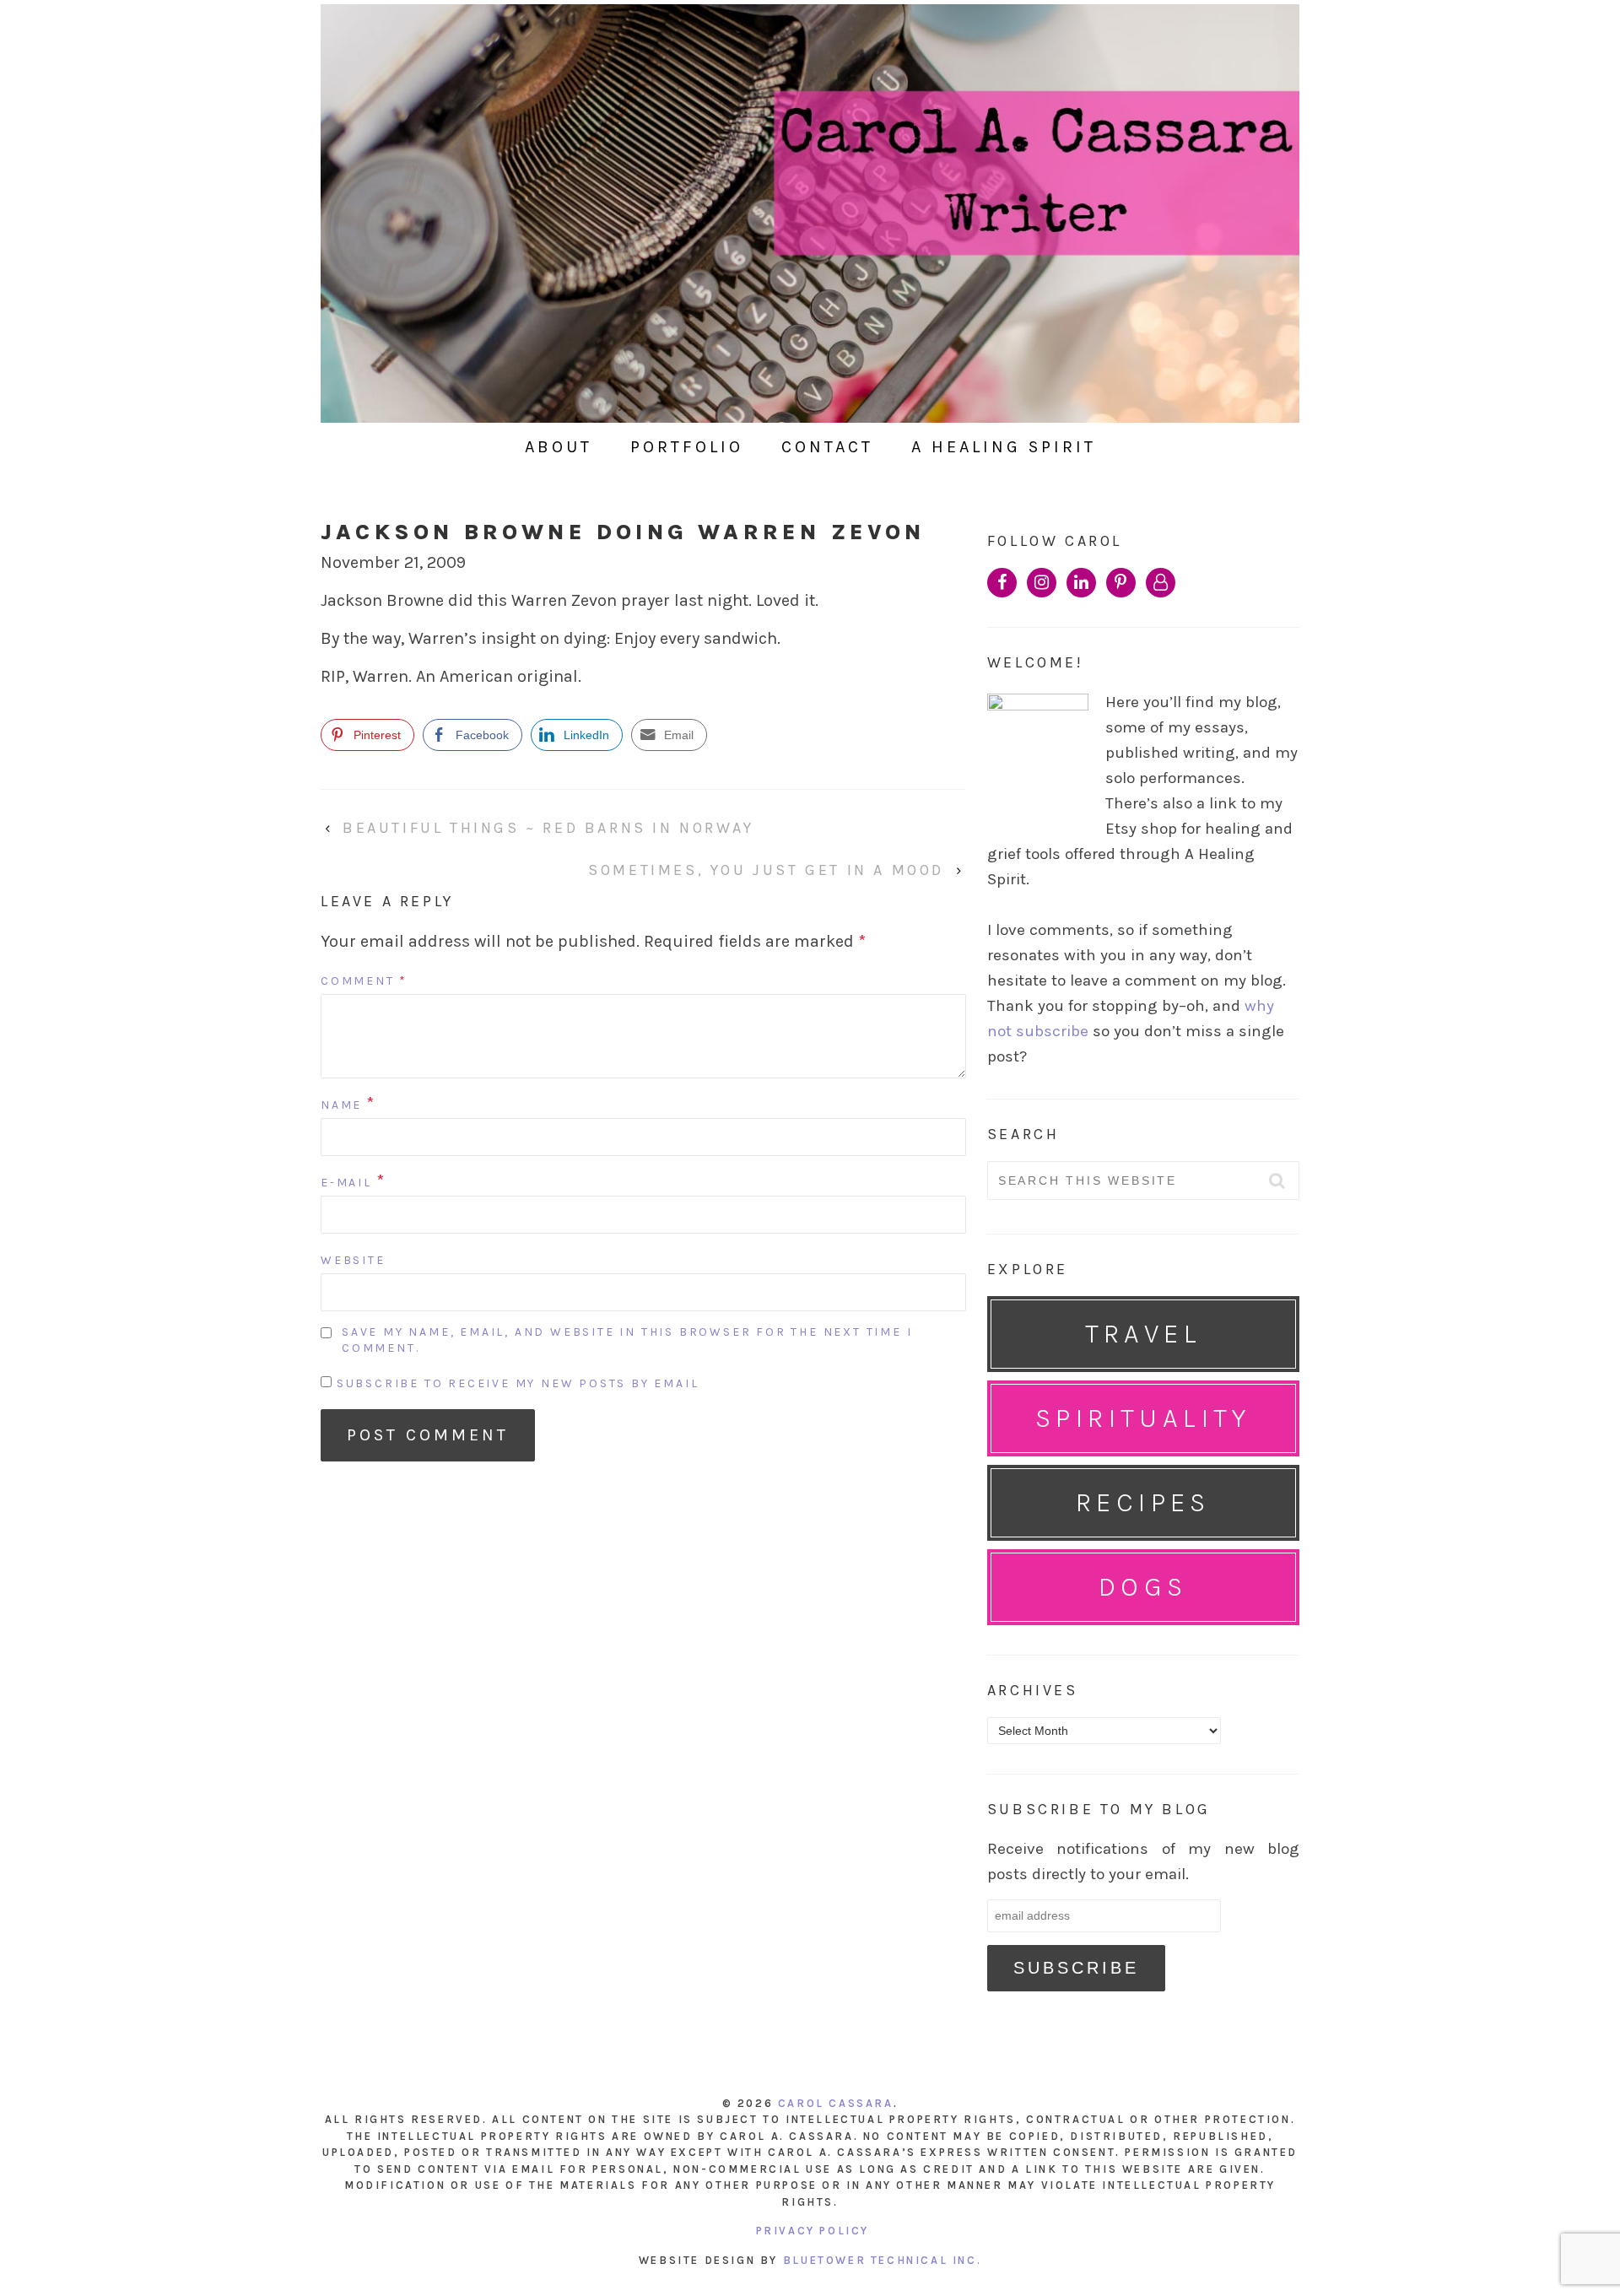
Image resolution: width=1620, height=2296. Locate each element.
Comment (364, 981)
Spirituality (1143, 1418)
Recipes (1143, 1502)
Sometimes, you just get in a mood (766, 870)
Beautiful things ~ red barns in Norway (548, 828)
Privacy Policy (813, 2231)
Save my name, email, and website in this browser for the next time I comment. (627, 1340)
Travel (1143, 1334)
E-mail (346, 1183)
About (559, 447)
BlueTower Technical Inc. (882, 2260)
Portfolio (687, 447)
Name (341, 1105)
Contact (827, 447)
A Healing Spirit (1004, 447)
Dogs (1143, 1587)
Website (353, 1260)
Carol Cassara (836, 2103)
